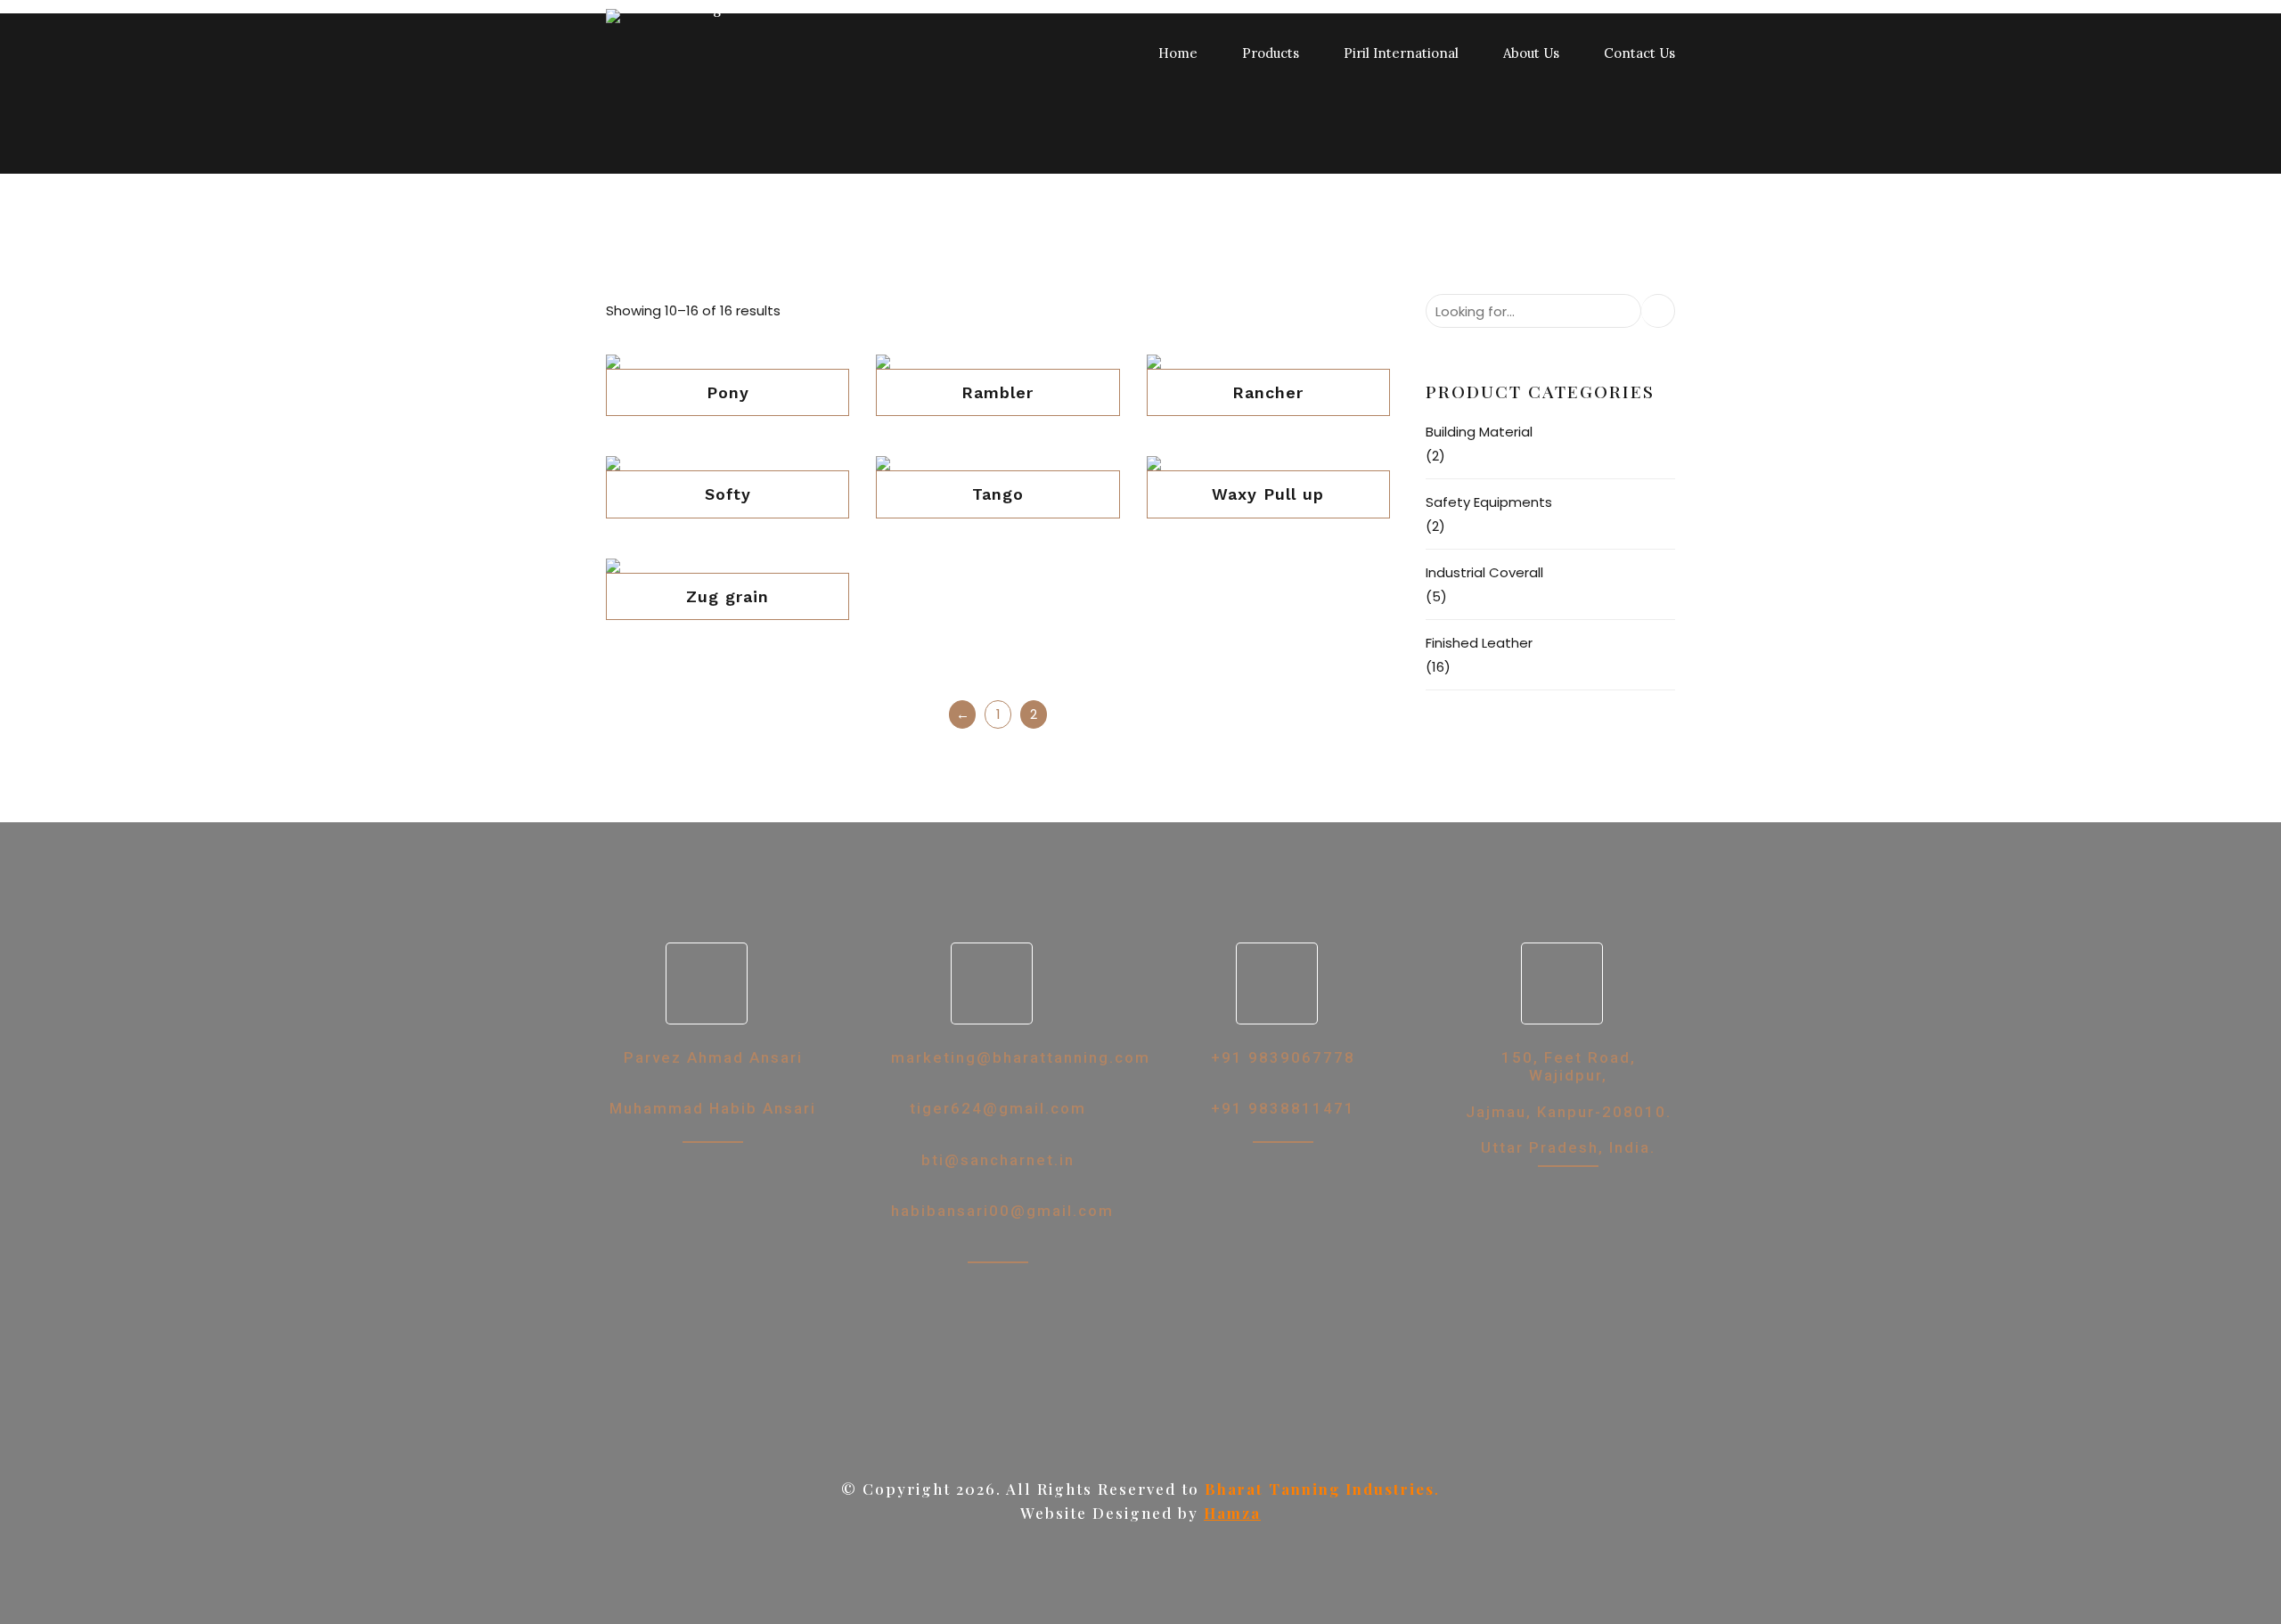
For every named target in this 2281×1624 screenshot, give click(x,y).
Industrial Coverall (1484, 572)
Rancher (1268, 392)
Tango (998, 494)
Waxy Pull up (1268, 494)
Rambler (997, 392)
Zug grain (728, 596)
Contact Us (1639, 53)
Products (1271, 53)
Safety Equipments (1489, 502)
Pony (728, 392)
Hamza (1232, 1513)
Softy (728, 494)
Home (1178, 53)
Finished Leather (1479, 643)
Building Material (1479, 432)
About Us (1531, 53)
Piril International (1401, 53)
